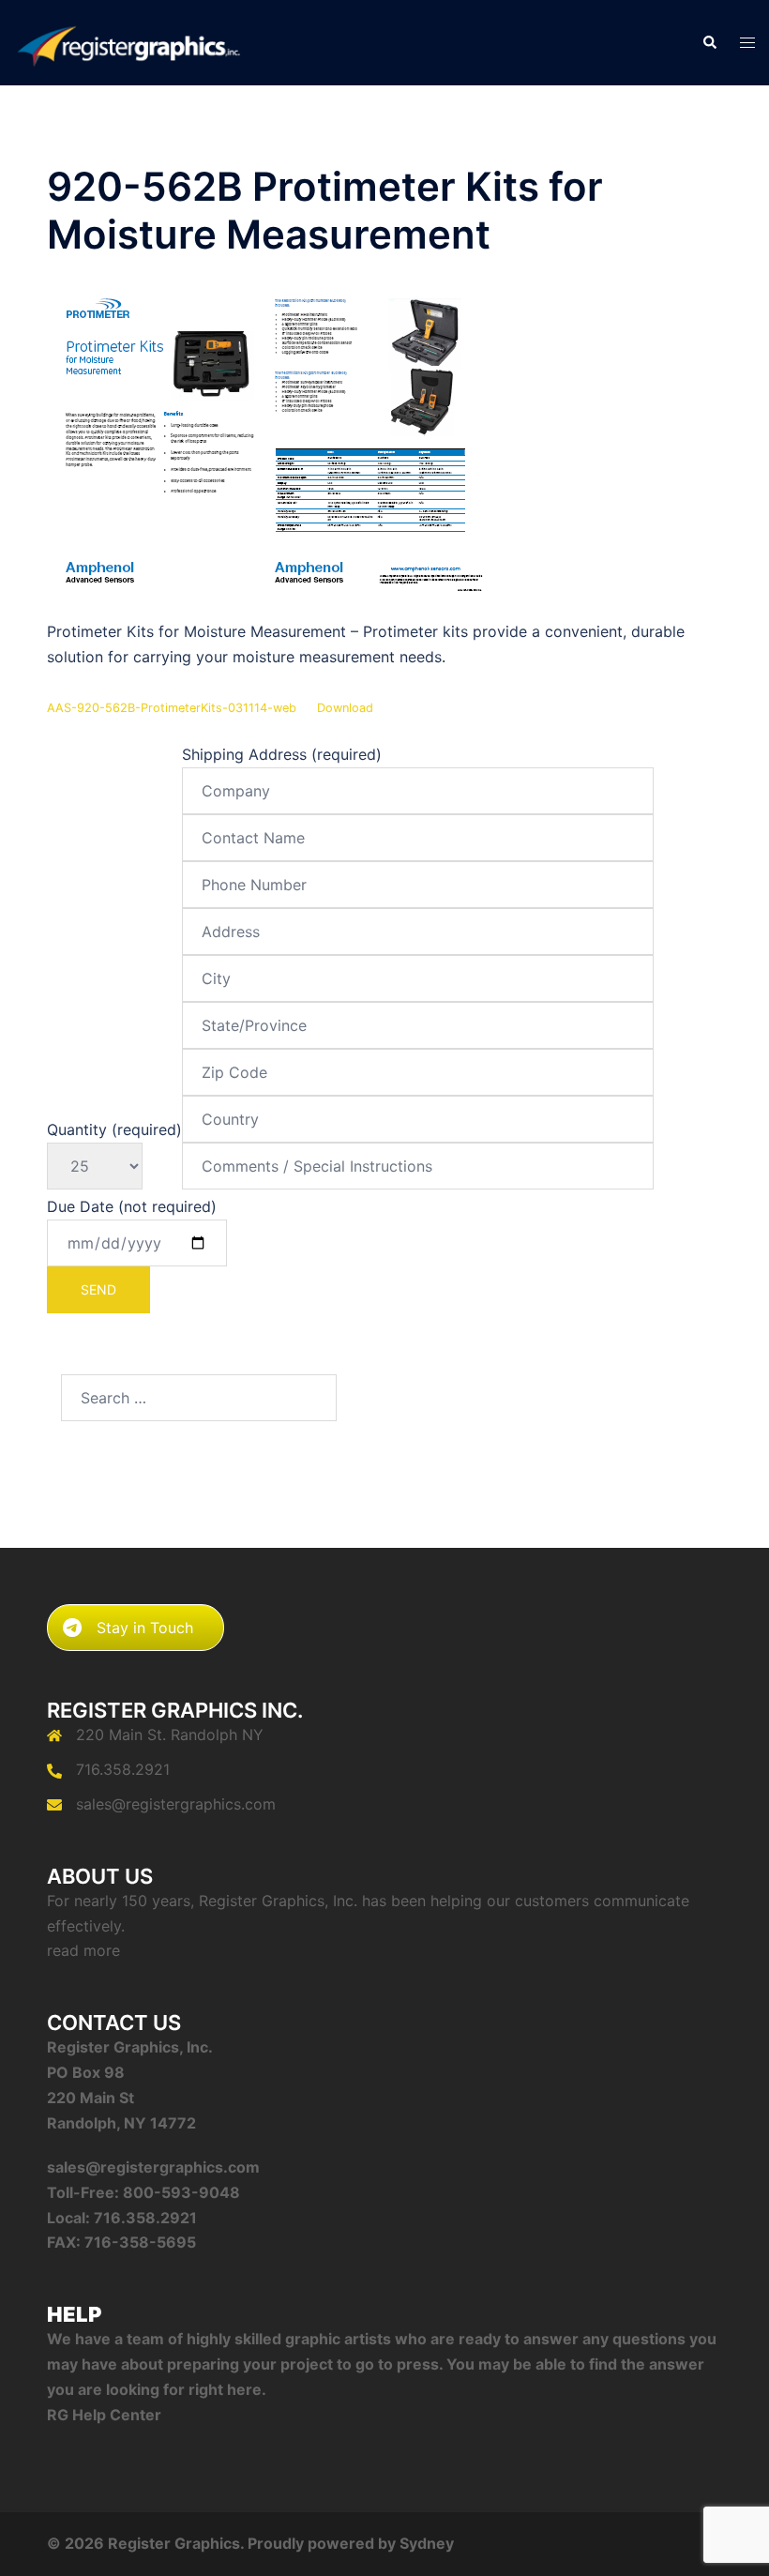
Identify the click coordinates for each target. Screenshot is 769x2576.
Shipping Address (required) (282, 754)
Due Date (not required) (132, 1206)
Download (345, 708)
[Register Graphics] (128, 41)
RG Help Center (104, 2415)
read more (83, 1950)
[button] (709, 43)
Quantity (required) (114, 1129)
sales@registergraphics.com (176, 1804)
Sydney (427, 2543)
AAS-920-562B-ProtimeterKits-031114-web (172, 708)
